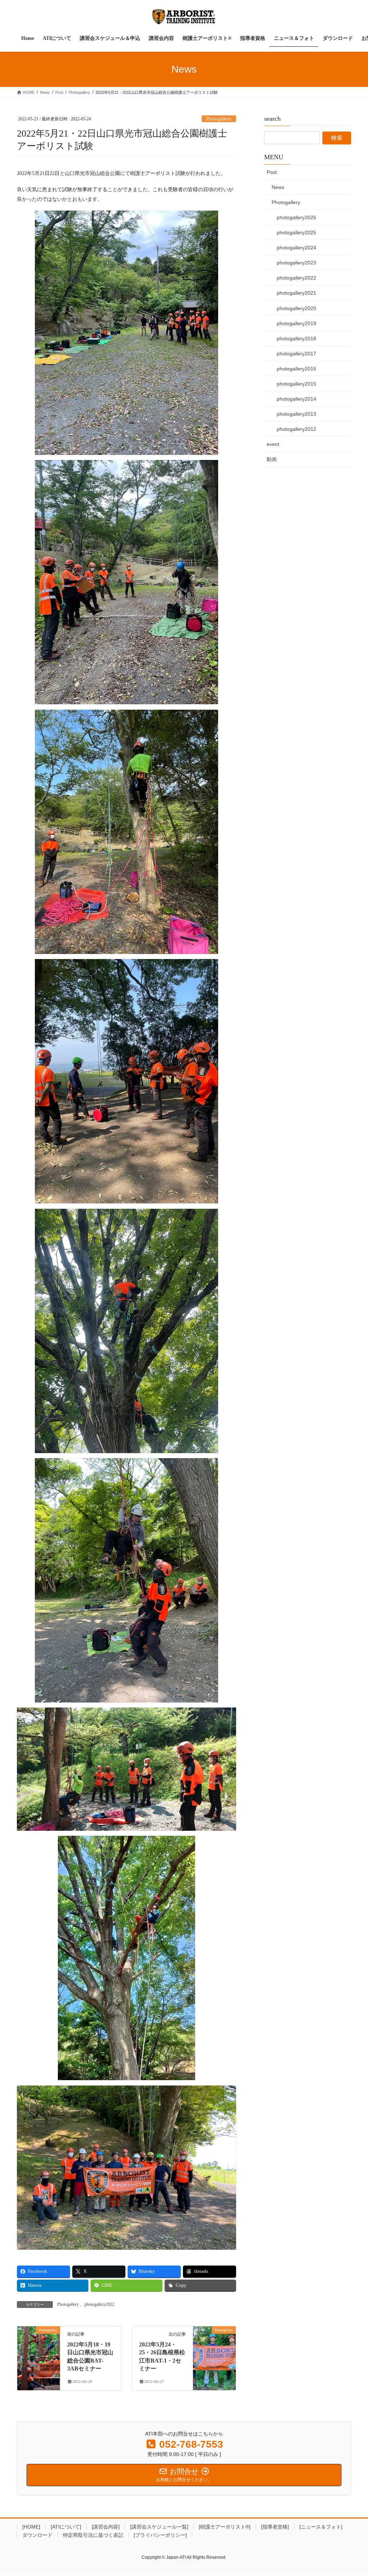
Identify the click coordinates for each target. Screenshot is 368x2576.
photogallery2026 (296, 217)
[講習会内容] (106, 2527)
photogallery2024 (296, 248)
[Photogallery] (39, 2352)
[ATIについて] (66, 2527)
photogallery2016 (296, 369)
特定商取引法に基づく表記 (93, 2535)
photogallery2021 (296, 293)
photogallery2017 (296, 354)
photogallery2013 (296, 414)
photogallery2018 (296, 338)
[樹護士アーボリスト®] (225, 2527)
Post (272, 172)
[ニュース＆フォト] (321, 2527)
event (273, 444)
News (278, 187)
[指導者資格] (275, 2527)
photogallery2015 (296, 384)
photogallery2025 (296, 232)
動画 (272, 459)
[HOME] (31, 2527)
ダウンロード (37, 2535)
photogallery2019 (296, 323)
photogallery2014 (296, 399)
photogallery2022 (99, 2304)
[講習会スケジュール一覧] (159, 2527)
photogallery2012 (296, 429)
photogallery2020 (296, 308)
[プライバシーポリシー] (160, 2535)
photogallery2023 (296, 263)
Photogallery (219, 119)
